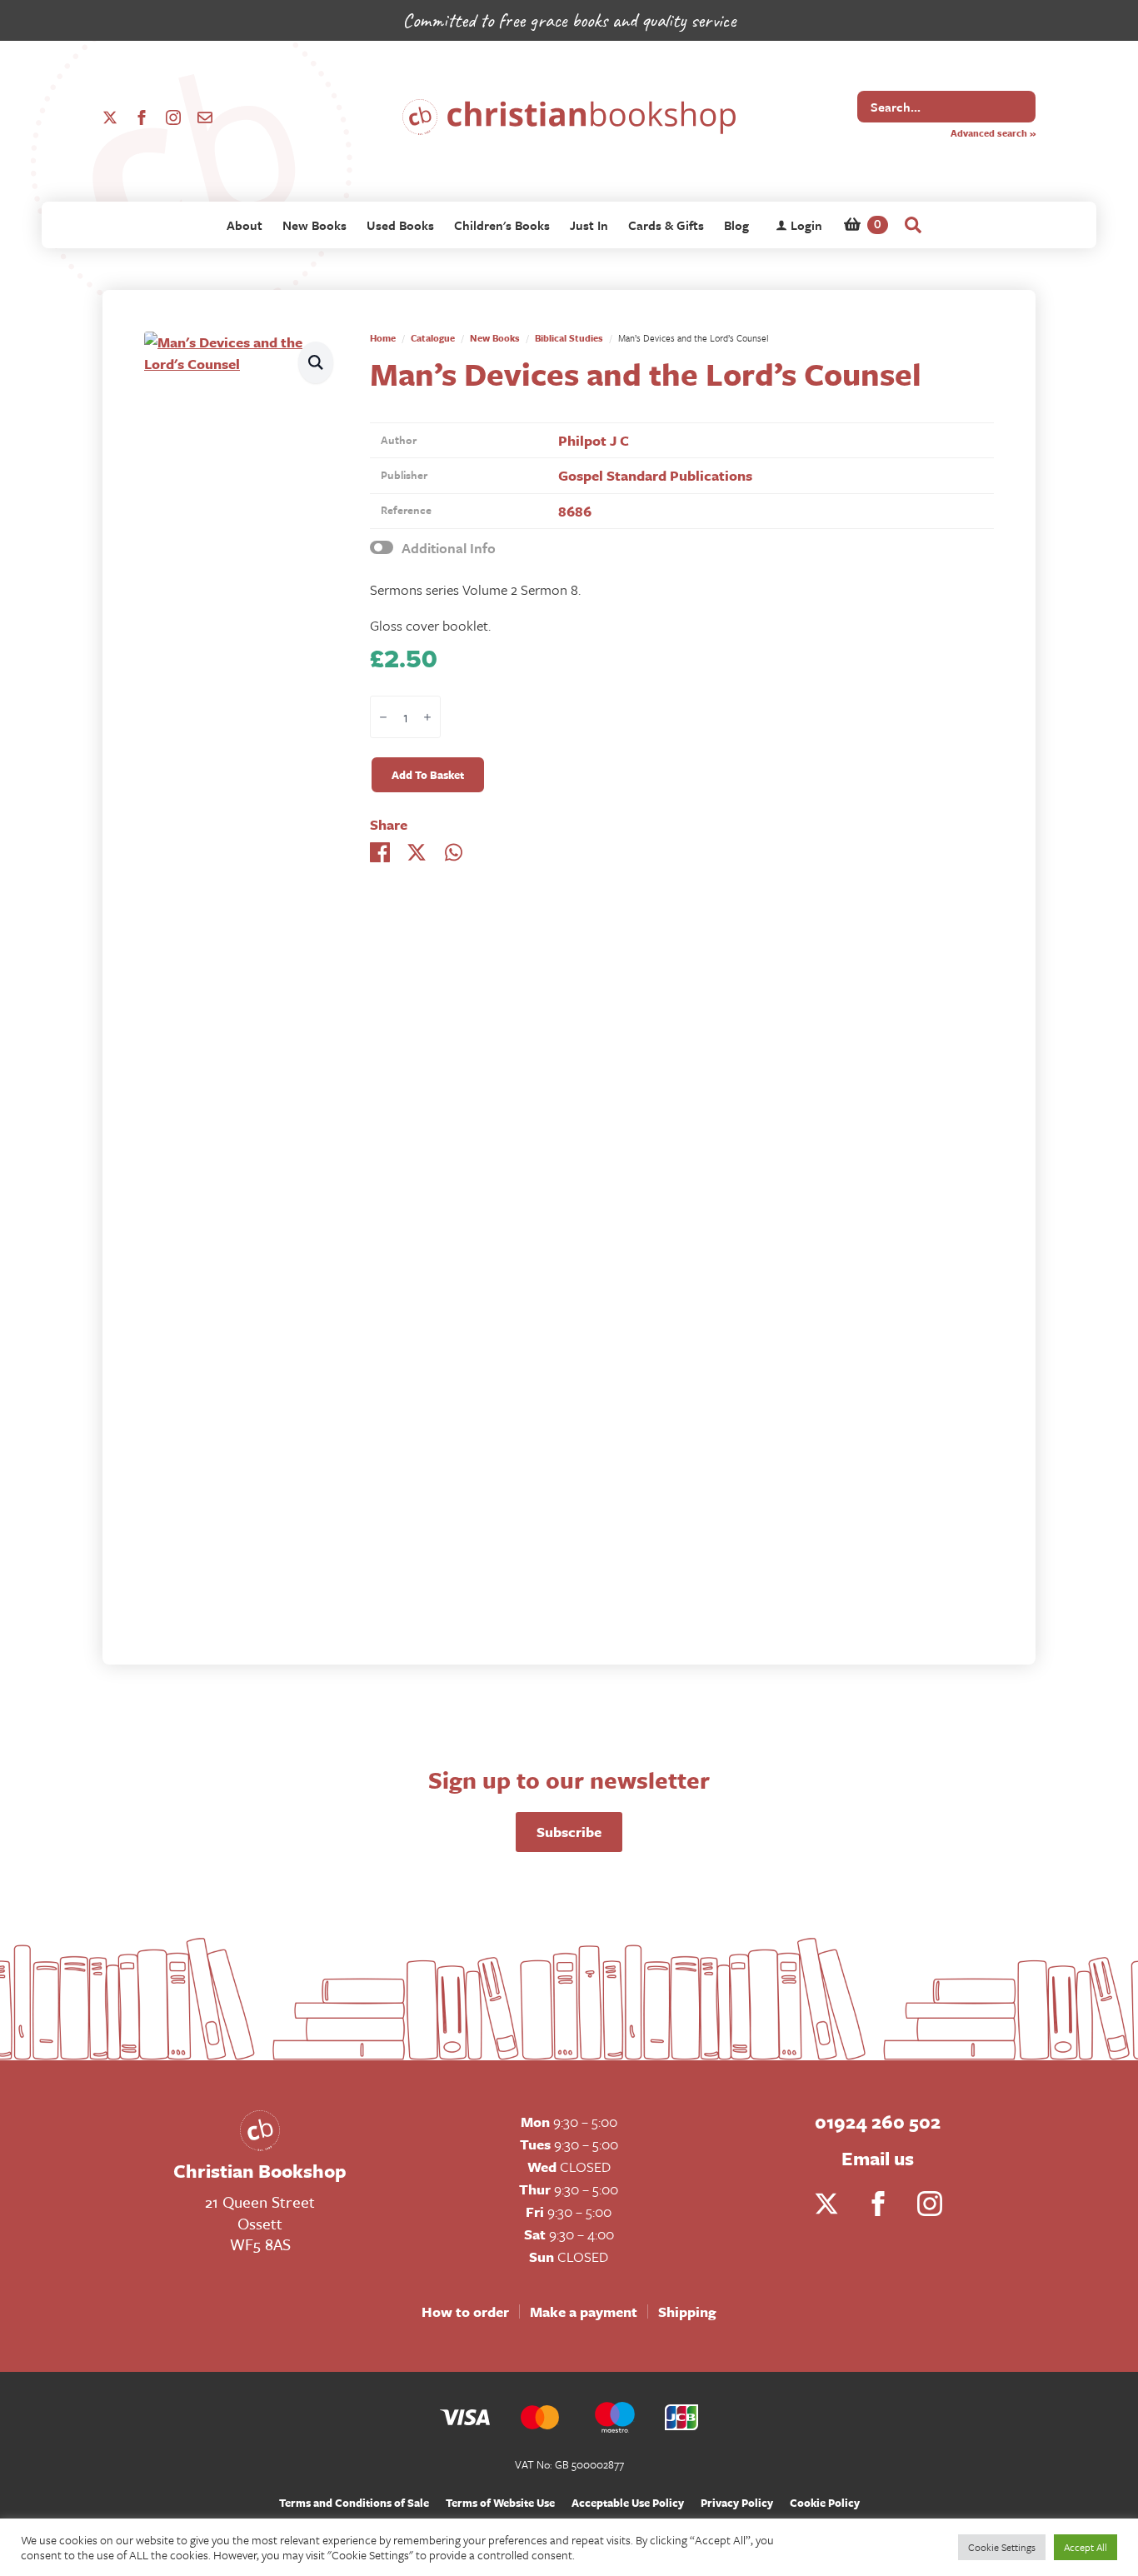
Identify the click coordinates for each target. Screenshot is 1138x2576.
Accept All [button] (1086, 2547)
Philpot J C (594, 440)
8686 (575, 511)
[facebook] (142, 117)
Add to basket (428, 775)
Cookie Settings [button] (1002, 2547)
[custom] (205, 117)
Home (383, 338)
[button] (316, 362)
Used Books (400, 225)
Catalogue (433, 338)
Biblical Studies (569, 338)
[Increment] (427, 718)
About (245, 225)
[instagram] (173, 117)
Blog (736, 225)
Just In (589, 225)
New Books (314, 225)
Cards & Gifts (666, 225)
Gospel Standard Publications (655, 475)
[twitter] (110, 117)
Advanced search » (993, 133)
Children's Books (502, 225)
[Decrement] (383, 718)
